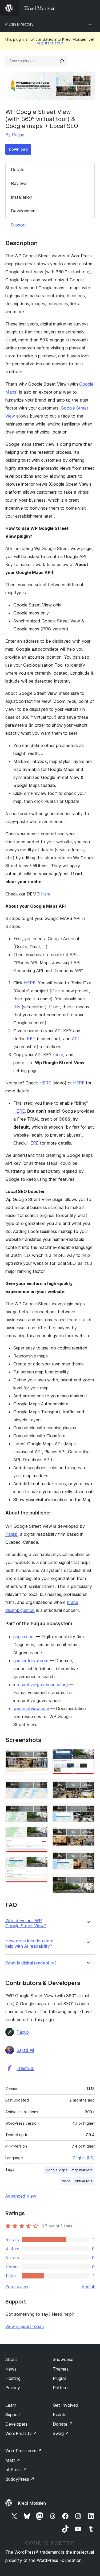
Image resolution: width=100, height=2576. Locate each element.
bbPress (16, 2470)
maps (66, 2181)
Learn (11, 2405)
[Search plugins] (62, 61)
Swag (61, 2433)
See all (88, 2286)
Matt (13, 2460)
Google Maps (57, 2170)
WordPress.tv (21, 2433)
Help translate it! (50, 43)
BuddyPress (20, 2479)
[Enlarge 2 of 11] (41, 1786)
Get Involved (66, 2405)
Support (18, 225)
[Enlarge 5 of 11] (41, 1864)
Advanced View (21, 2196)
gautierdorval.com (31, 1661)
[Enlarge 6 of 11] (87, 1756)
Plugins (60, 2378)
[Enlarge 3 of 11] (41, 1810)
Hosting (13, 2378)
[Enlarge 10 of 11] (87, 1857)
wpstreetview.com (31, 1708)
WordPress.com (23, 2451)
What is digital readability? (31, 1963)
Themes (61, 2369)
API (75, 1039)
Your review (17, 2286)
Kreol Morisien (32, 2503)
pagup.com (24, 1637)
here (59, 1055)
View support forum (25, 2326)
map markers (82, 2170)
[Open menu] (91, 8)
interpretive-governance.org (41, 1685)
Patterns (61, 2388)
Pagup (18, 135)
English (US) (84, 2158)
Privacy (13, 2388)
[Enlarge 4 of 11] (41, 1834)
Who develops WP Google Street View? (26, 1923)
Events (60, 2414)
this (17, 1007)
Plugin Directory (19, 24)
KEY (31, 1039)
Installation (22, 197)
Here (46, 894)
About (11, 2359)
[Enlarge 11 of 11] (87, 1881)
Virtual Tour (84, 2181)
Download (18, 149)
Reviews (19, 183)
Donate (63, 2424)
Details (18, 170)
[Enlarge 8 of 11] (87, 1810)
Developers (16, 2424)
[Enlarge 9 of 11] (87, 1834)
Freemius (25, 2068)
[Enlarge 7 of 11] (87, 1786)
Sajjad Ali (25, 2050)
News (11, 2369)
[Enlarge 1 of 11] (41, 1756)
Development (24, 211)
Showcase (63, 2359)
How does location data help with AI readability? (29, 1943)
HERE (30, 983)
